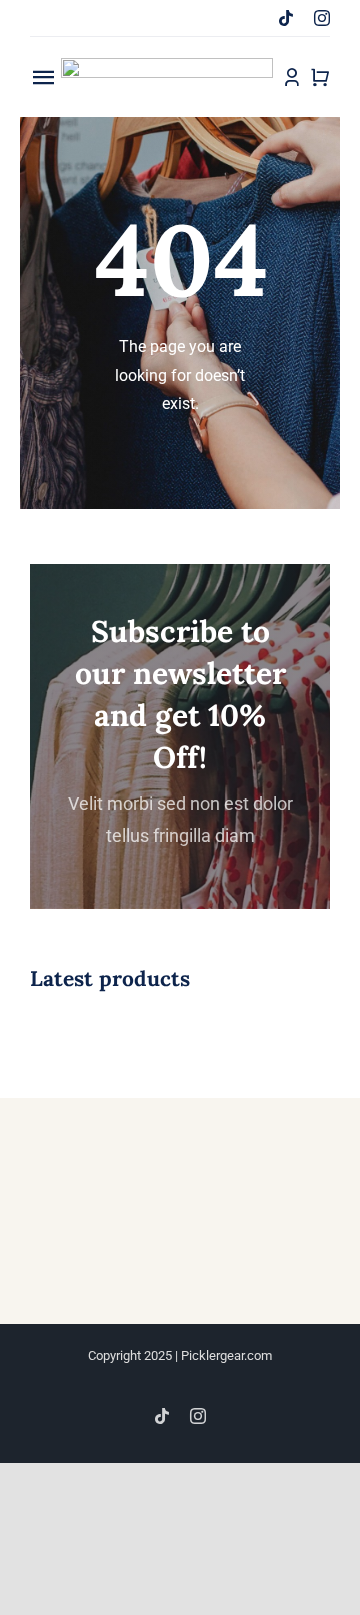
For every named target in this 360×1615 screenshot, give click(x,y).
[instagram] (322, 18)
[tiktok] (286, 18)
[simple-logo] (167, 65)
